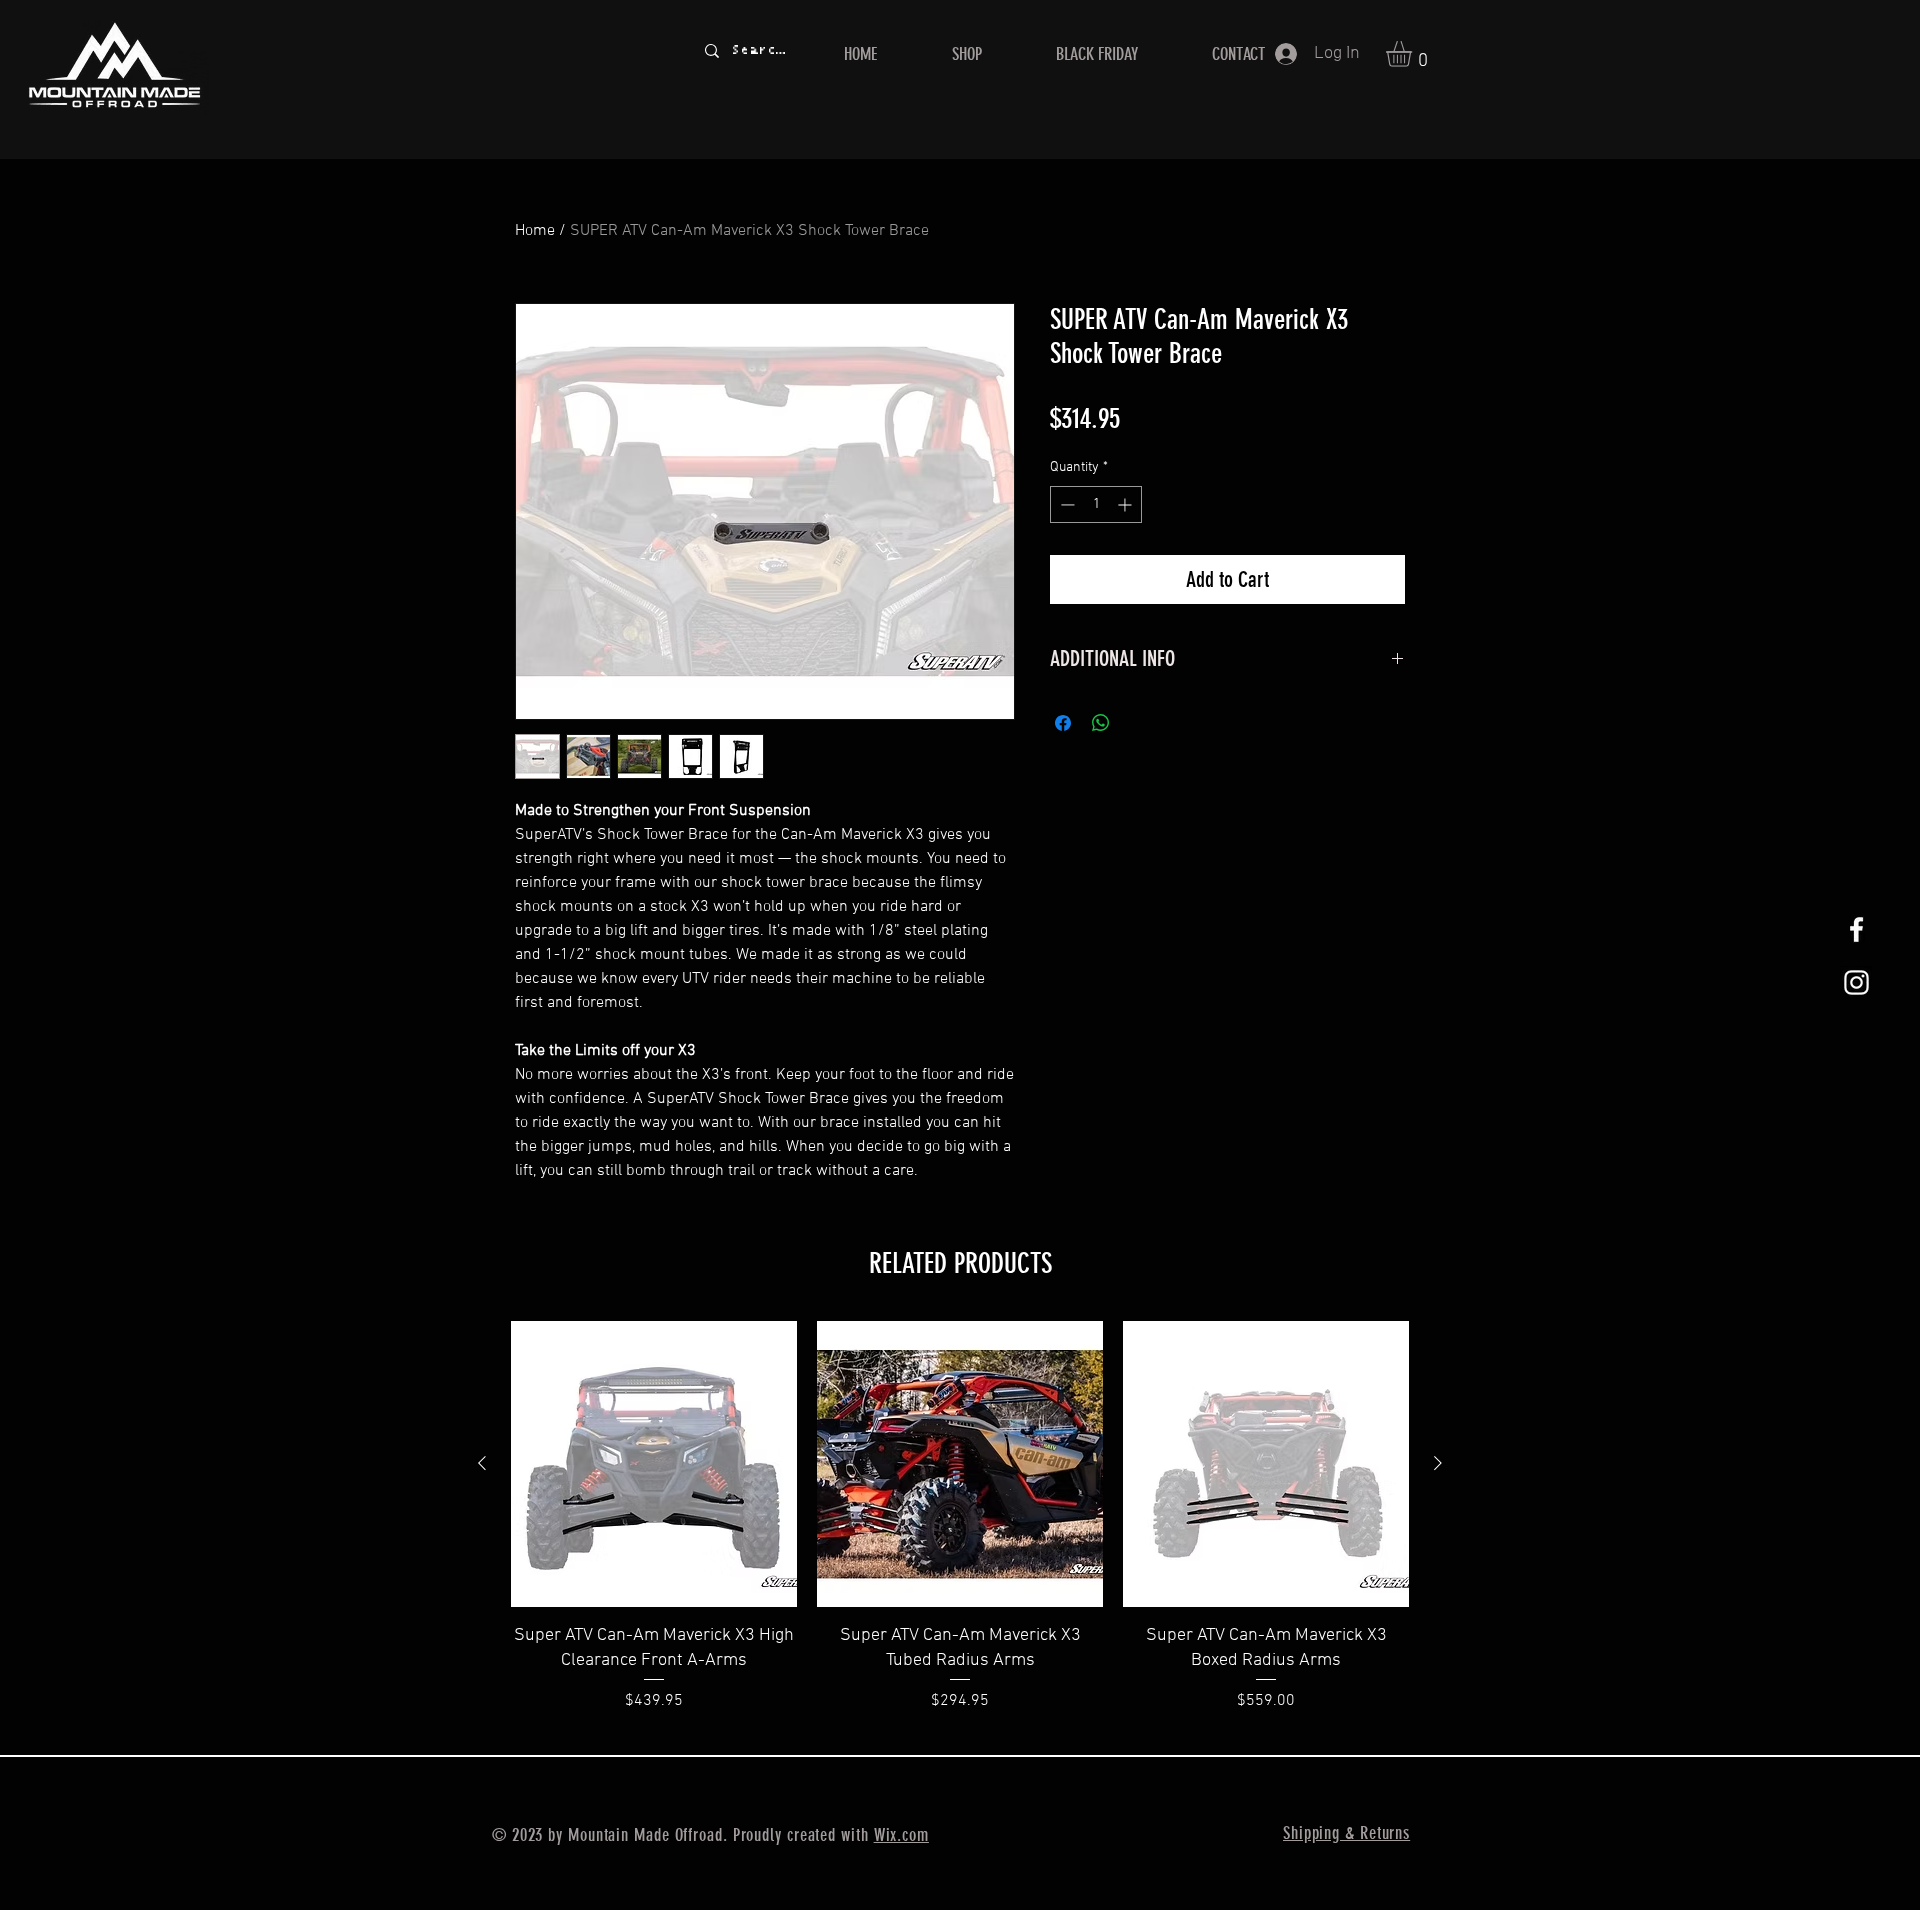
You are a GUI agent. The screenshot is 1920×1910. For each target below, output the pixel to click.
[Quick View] (654, 1464)
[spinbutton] (1096, 504)
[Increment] (1126, 504)
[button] (1414, 54)
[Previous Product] (482, 1463)
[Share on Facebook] (1063, 723)
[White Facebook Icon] (1856, 929)
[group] (960, 1529)
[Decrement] (1065, 504)
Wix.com (901, 1835)
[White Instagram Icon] (1856, 982)
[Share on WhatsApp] (1101, 723)
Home (535, 231)
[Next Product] (1438, 1463)
